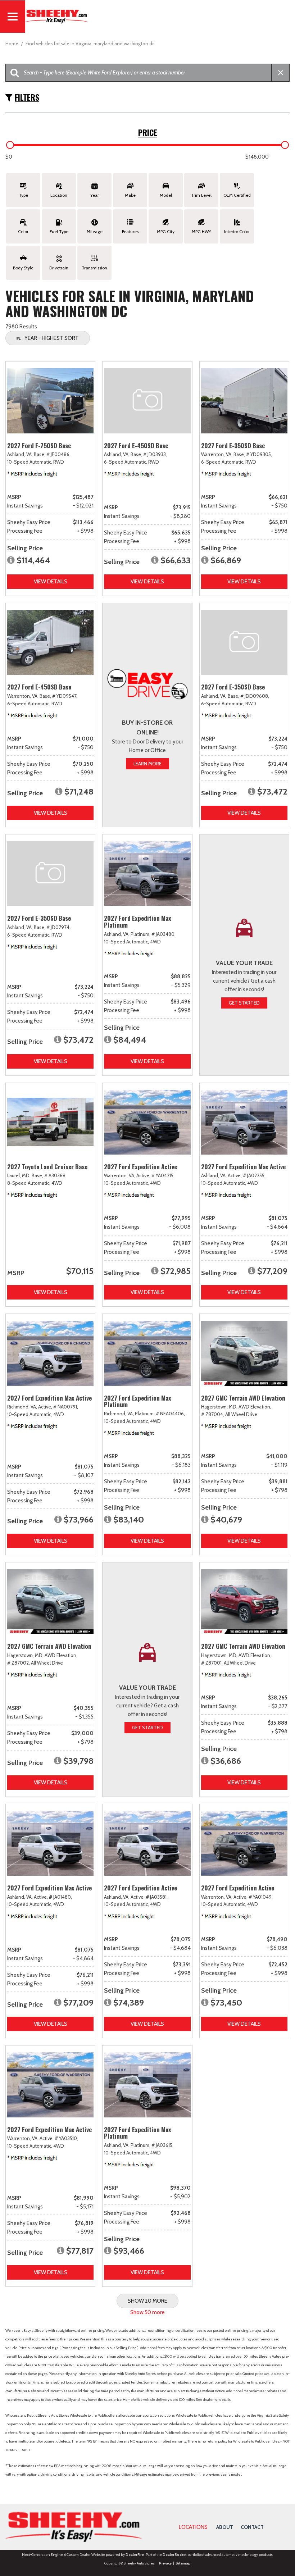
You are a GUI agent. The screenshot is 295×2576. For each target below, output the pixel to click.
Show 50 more (147, 2312)
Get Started (244, 1003)
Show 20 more (147, 2301)
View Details (51, 582)
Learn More (147, 764)
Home (12, 44)
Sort (52, 338)
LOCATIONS (193, 2527)
